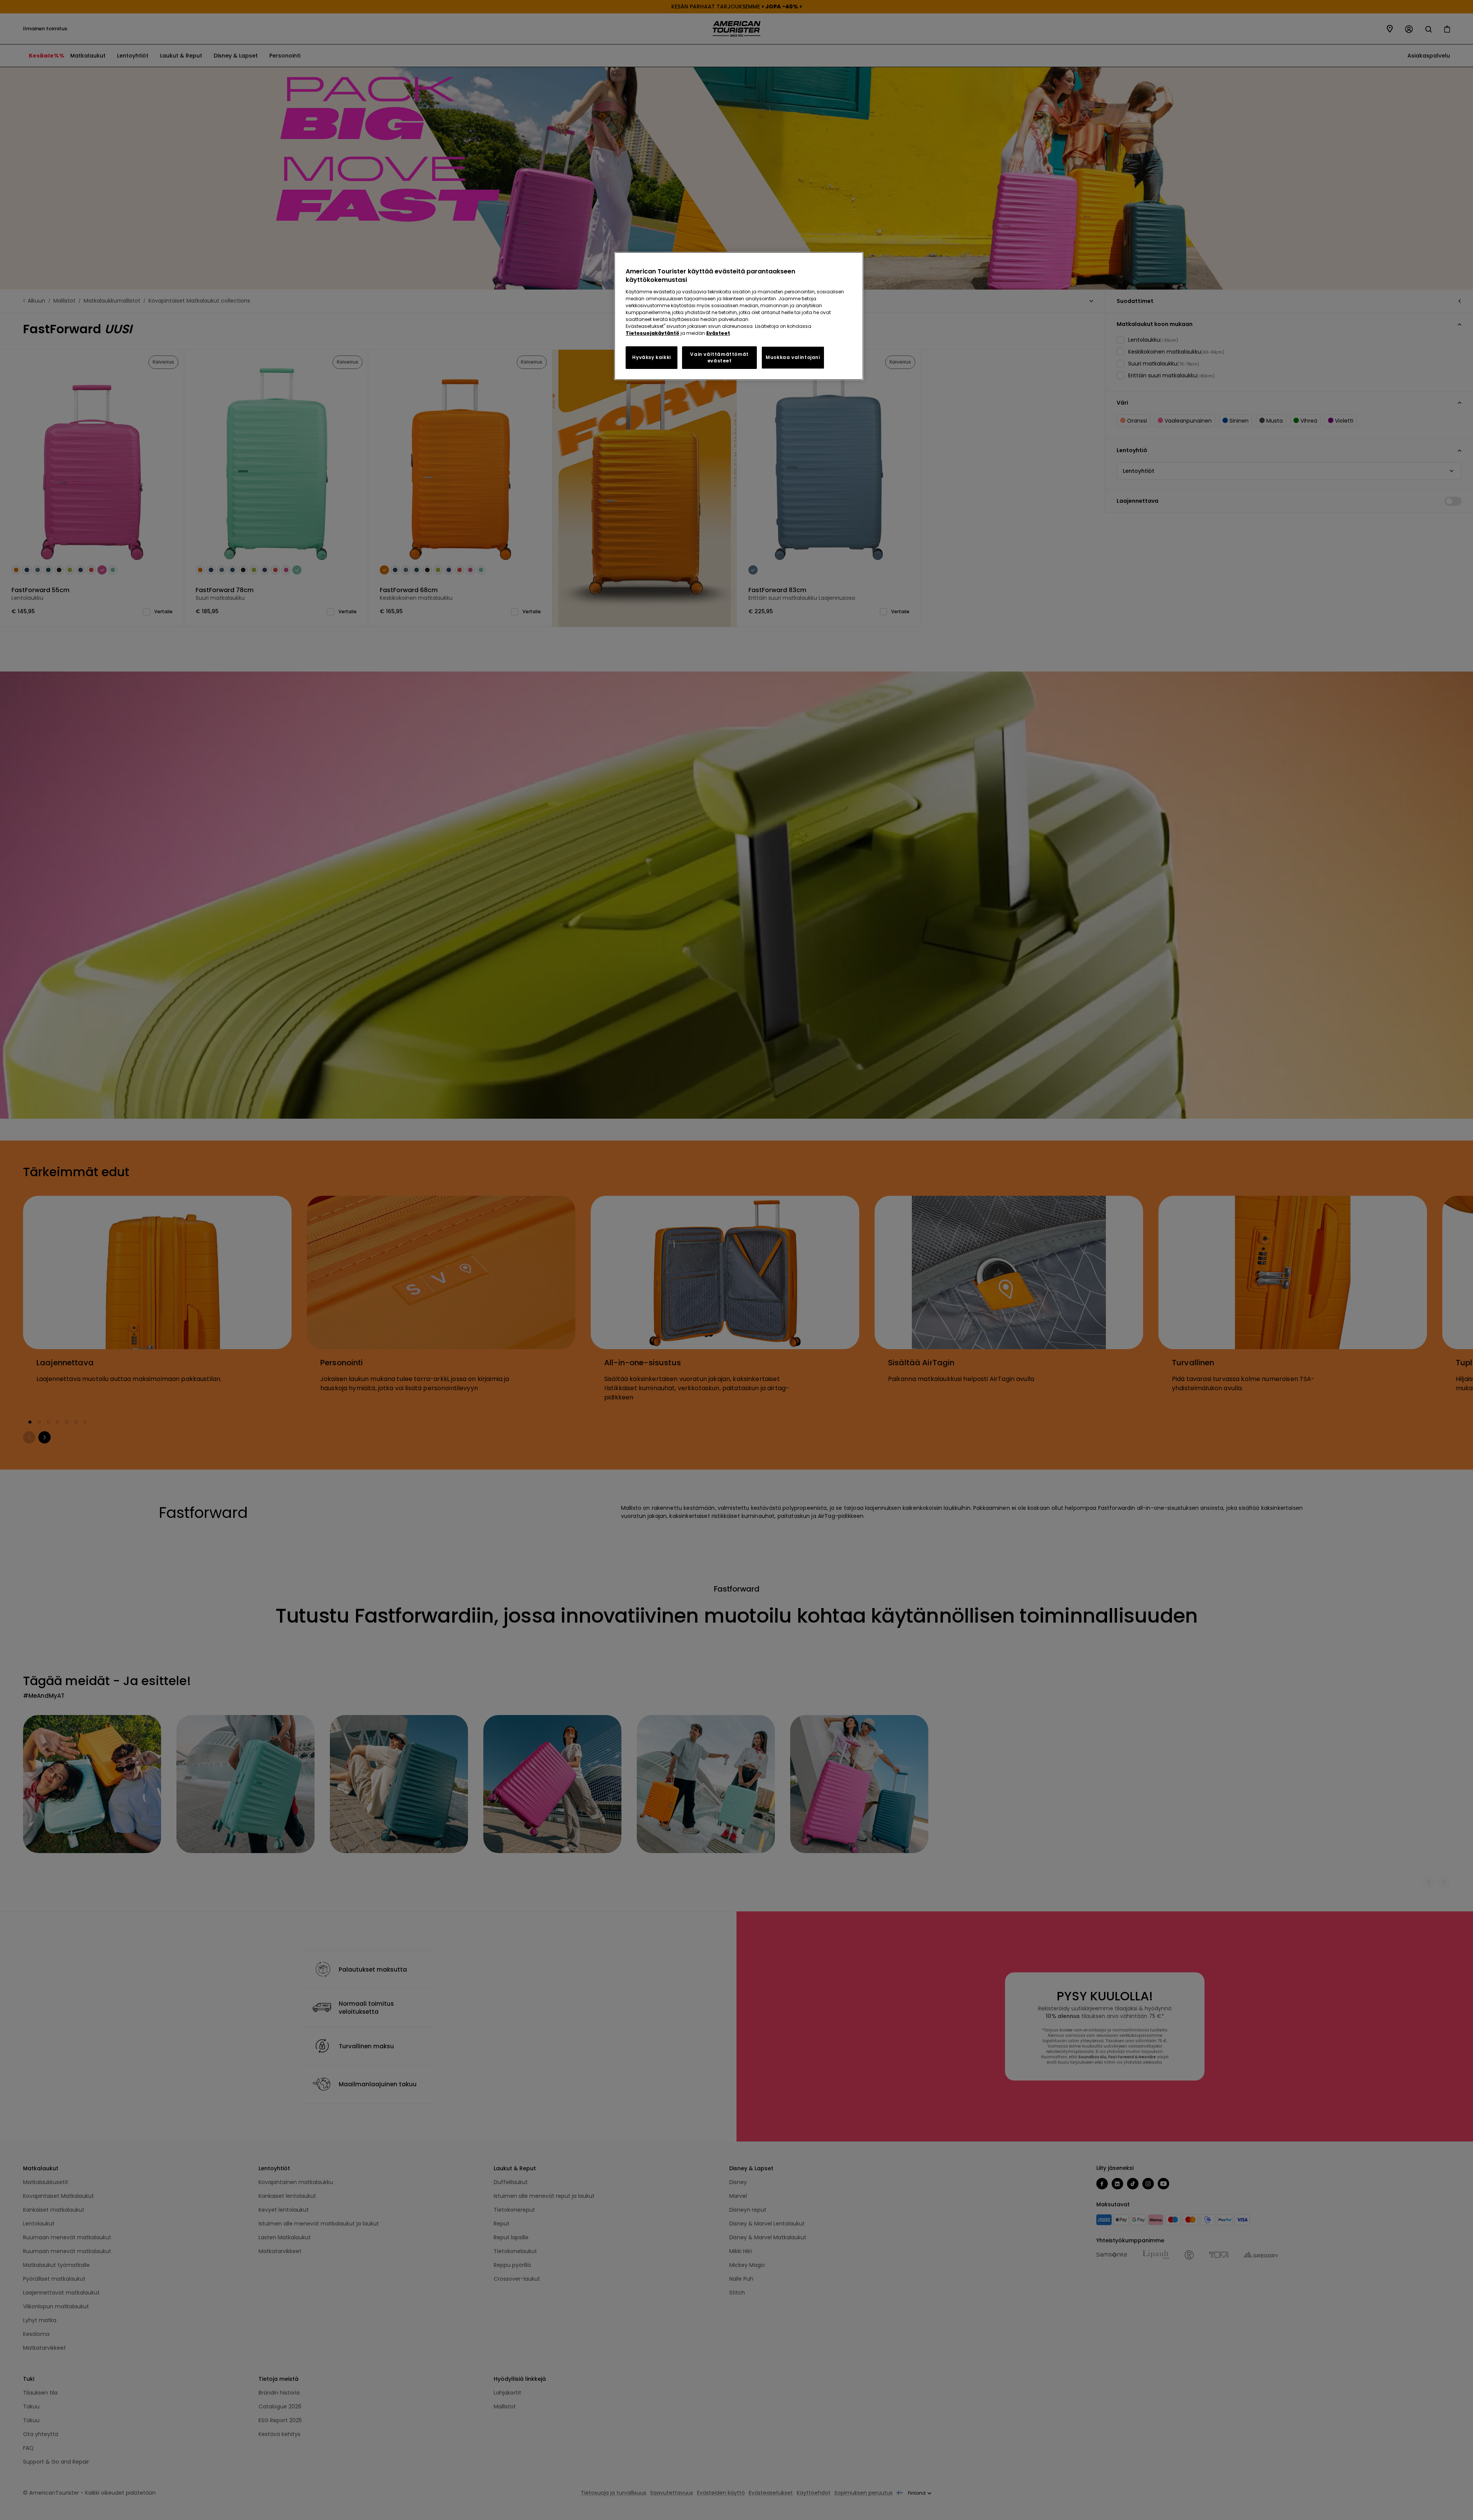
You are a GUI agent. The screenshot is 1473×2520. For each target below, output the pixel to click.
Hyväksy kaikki (651, 357)
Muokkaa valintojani (793, 357)
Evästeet (718, 333)
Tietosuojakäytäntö (652, 333)
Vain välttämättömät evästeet (719, 357)
